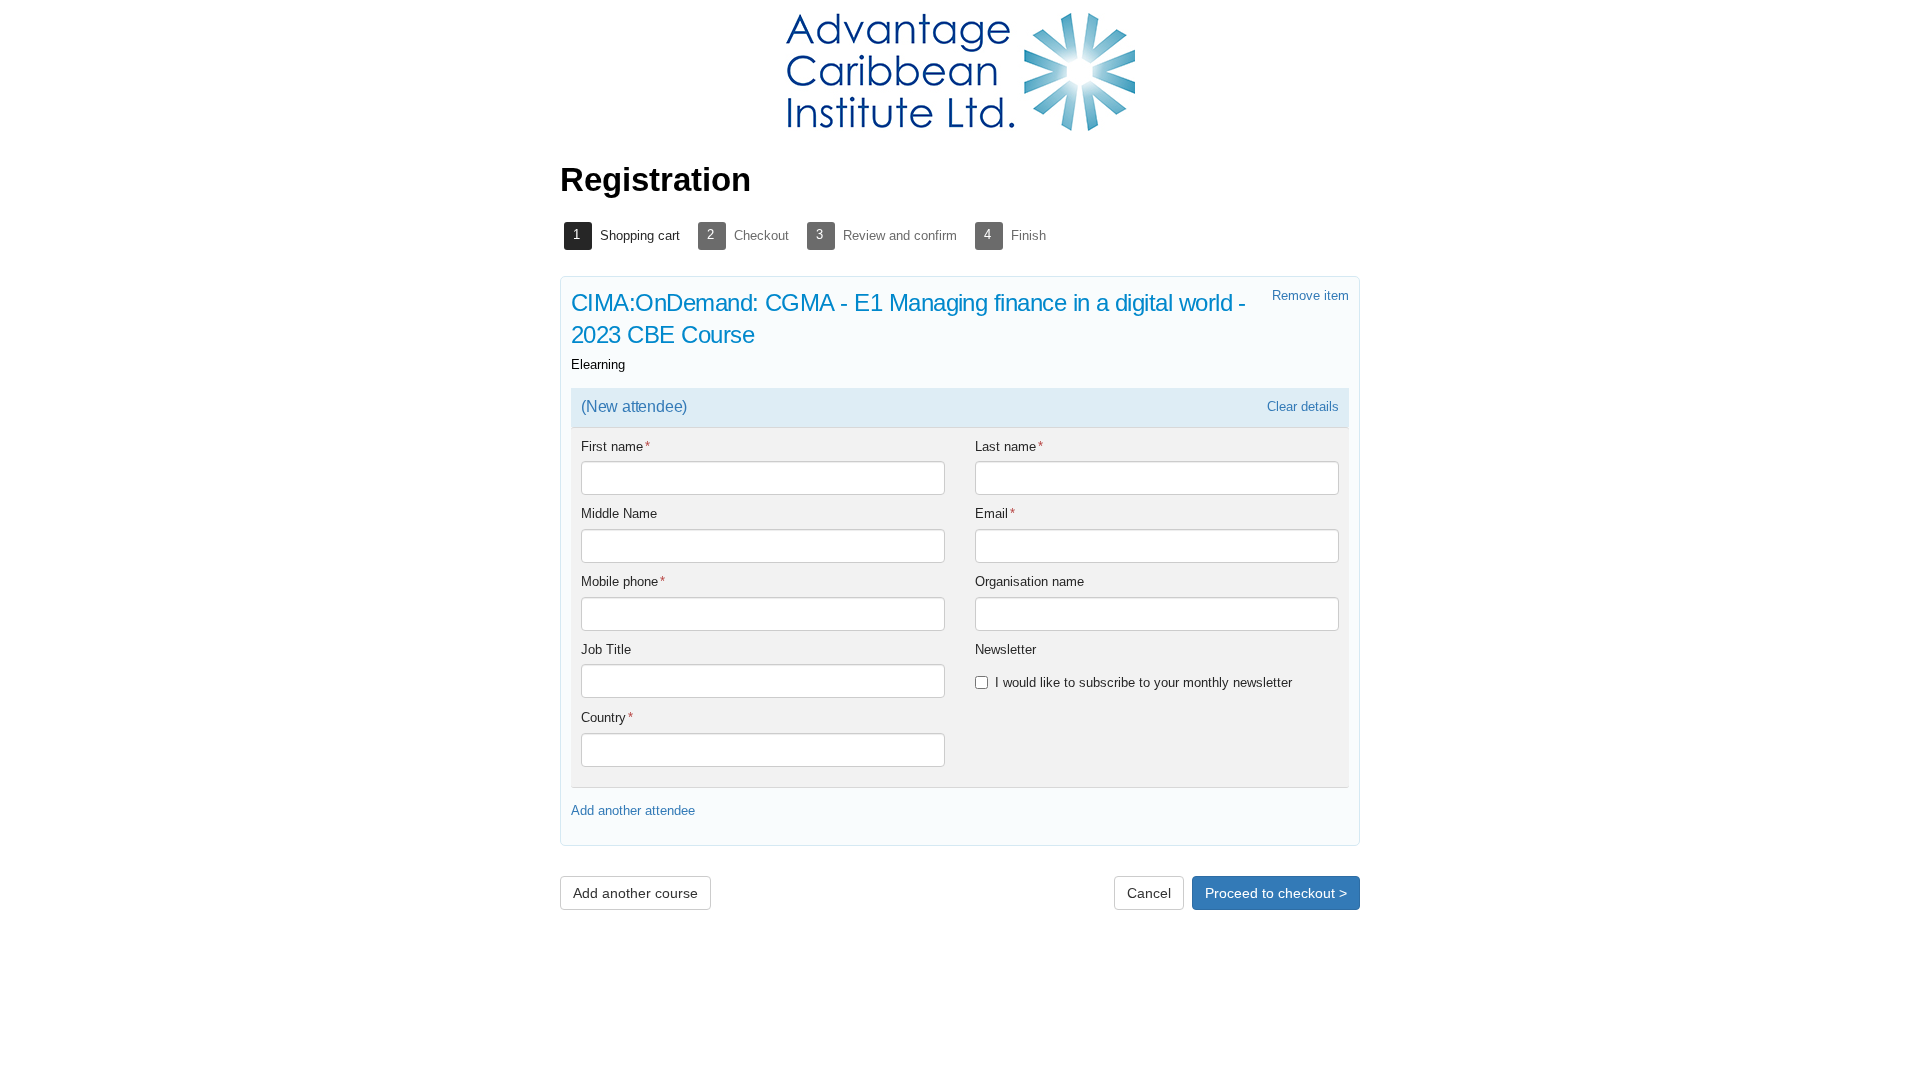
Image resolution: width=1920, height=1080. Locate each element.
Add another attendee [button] (633, 810)
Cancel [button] (1149, 893)
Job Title (606, 649)
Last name (1009, 446)
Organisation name (1029, 581)
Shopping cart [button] (640, 235)
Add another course (635, 893)
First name (615, 446)
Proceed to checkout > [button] (1276, 893)
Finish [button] (1028, 235)
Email (995, 513)
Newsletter (1005, 649)
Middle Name (619, 513)
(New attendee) (634, 406)
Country (607, 717)
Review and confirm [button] (900, 235)
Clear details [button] (1303, 406)
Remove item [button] (1310, 295)
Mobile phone (623, 581)
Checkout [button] (761, 235)
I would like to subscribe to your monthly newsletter (1143, 682)
